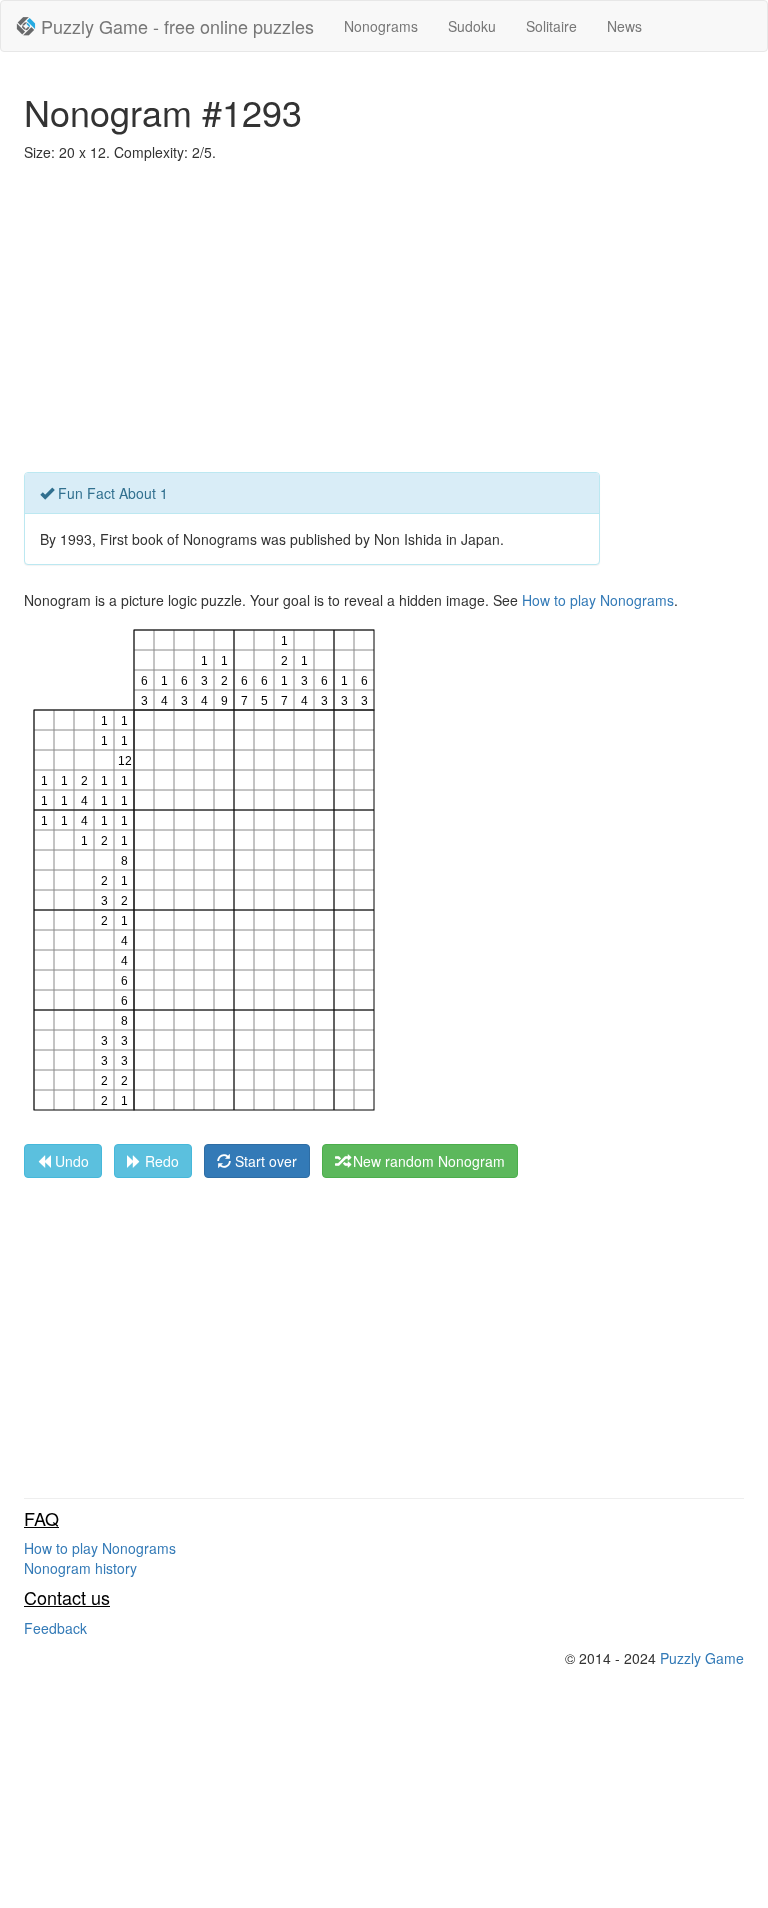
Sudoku (472, 26)
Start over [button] (264, 1161)
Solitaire (551, 26)
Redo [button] (160, 1161)
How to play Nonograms (598, 600)
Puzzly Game (702, 1658)
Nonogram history (80, 1568)
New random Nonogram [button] (427, 1161)
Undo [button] (70, 1161)
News (624, 26)
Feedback (55, 1628)
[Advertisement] (384, 322)
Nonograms (381, 26)
